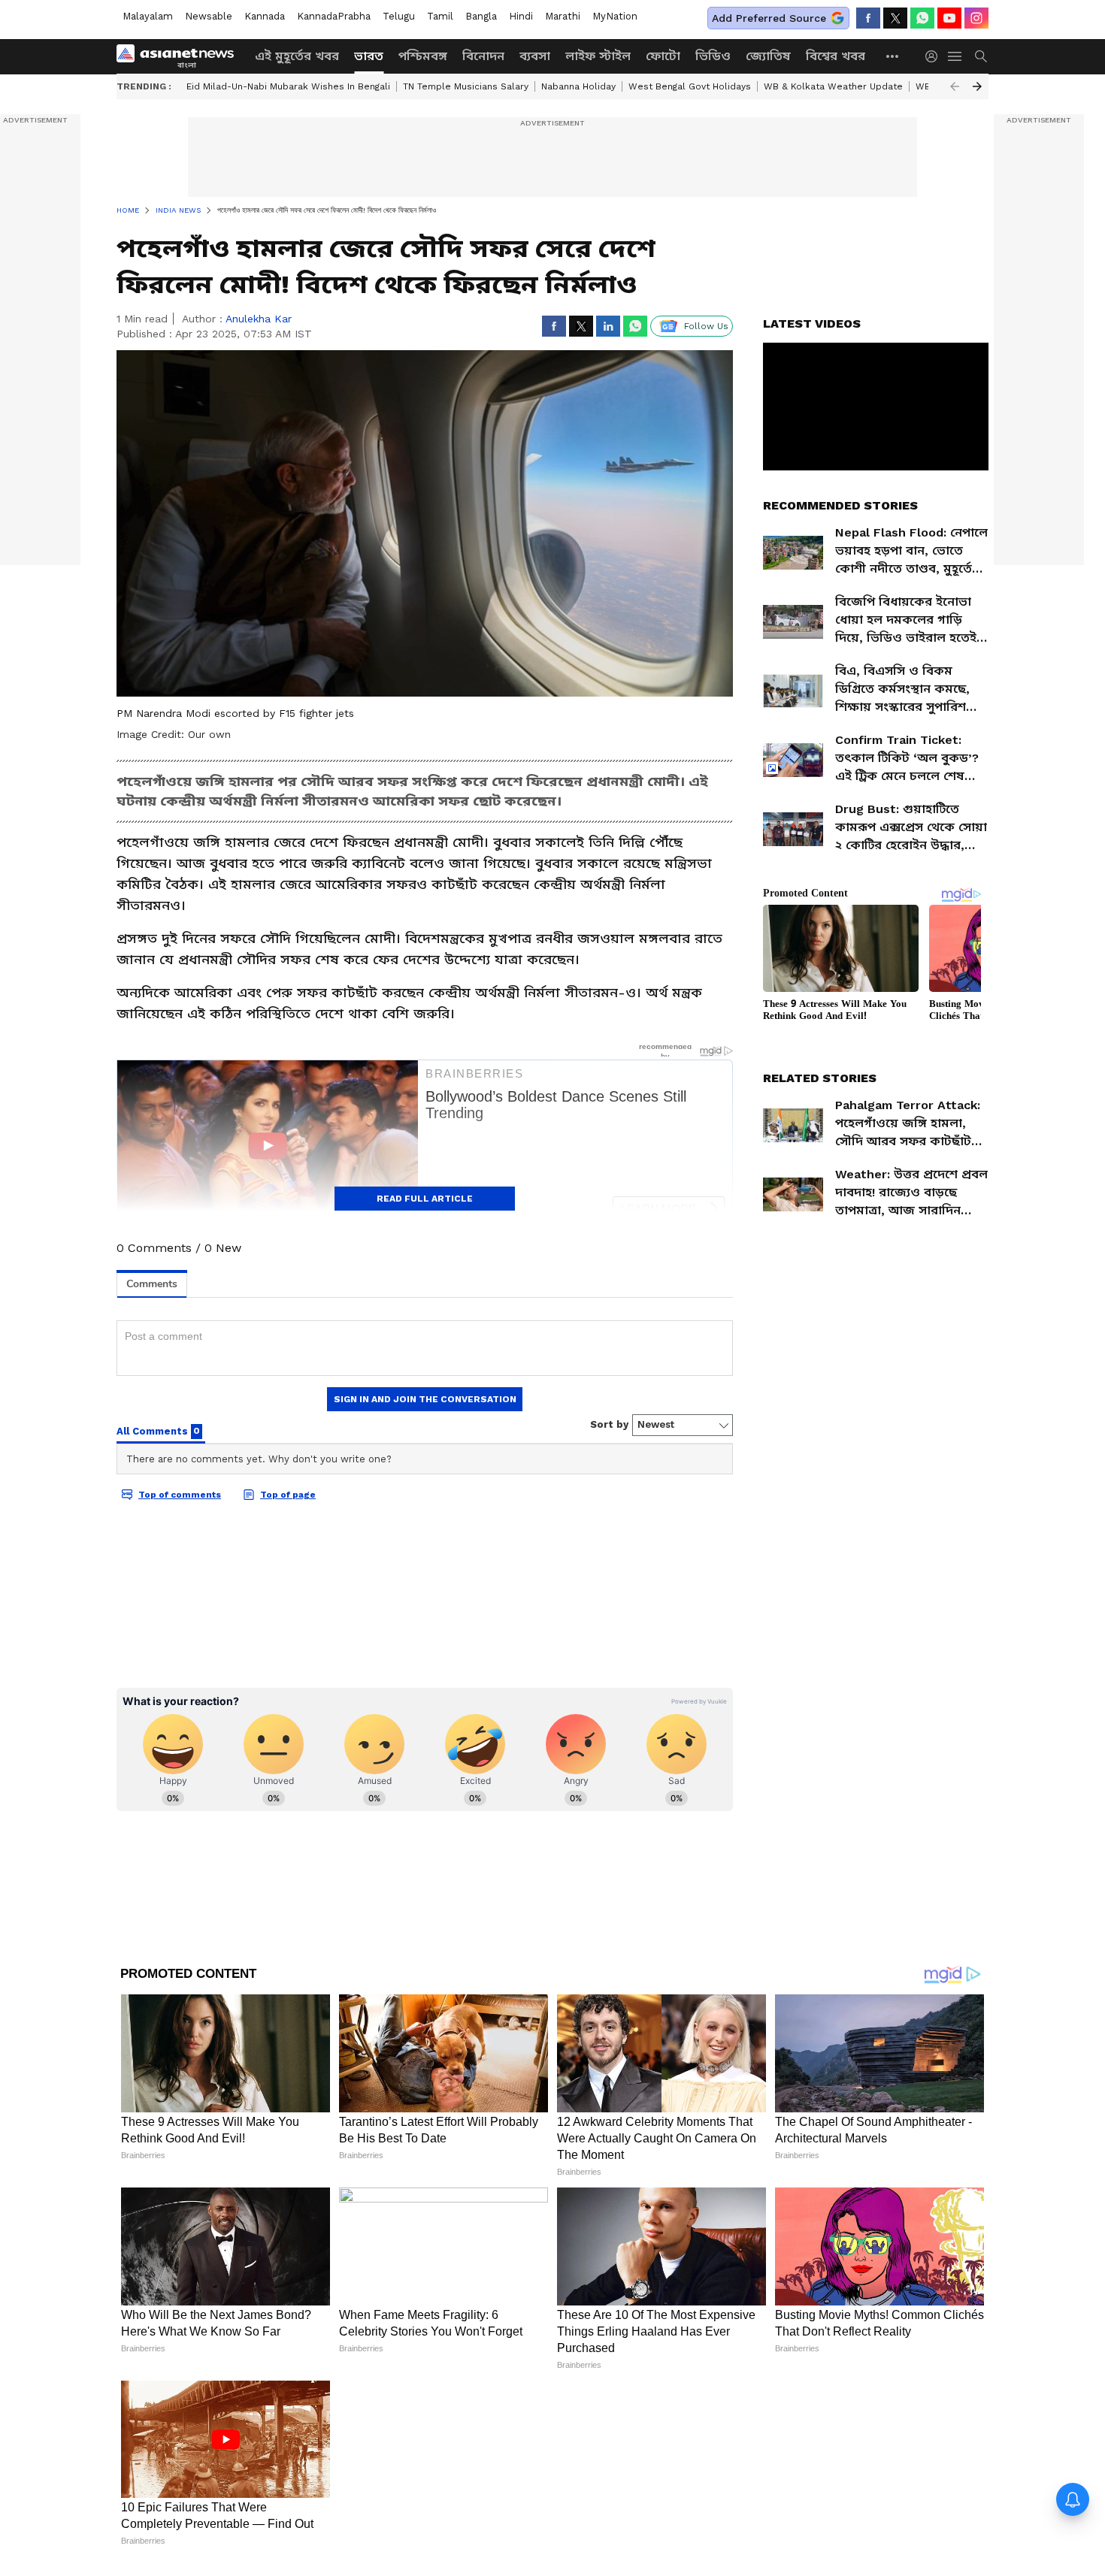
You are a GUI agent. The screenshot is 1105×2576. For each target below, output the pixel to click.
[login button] (935, 56)
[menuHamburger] (955, 56)
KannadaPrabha (334, 16)
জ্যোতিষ (768, 56)
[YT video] (949, 18)
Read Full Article (425, 1199)
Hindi (521, 16)
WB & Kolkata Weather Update (833, 86)
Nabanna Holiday (578, 86)
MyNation (615, 16)
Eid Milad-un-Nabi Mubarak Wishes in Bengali (288, 86)
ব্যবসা (535, 56)
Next (977, 86)
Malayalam (148, 16)
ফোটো (663, 56)
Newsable (209, 16)
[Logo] (180, 56)
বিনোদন (483, 56)
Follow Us (706, 326)
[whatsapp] (922, 18)
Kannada (265, 16)
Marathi (563, 16)
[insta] (976, 18)
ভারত (369, 56)
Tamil (440, 16)
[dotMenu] (893, 56)
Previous (955, 86)
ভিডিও (713, 56)
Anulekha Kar (259, 319)
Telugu (399, 16)
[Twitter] (895, 18)
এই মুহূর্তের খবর (297, 56)
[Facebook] (868, 18)
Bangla (481, 16)
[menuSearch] (981, 56)
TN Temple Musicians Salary (466, 86)
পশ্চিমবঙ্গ (423, 56)
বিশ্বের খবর (836, 56)
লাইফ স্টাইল (598, 56)
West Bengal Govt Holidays (690, 86)
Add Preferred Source (769, 18)
